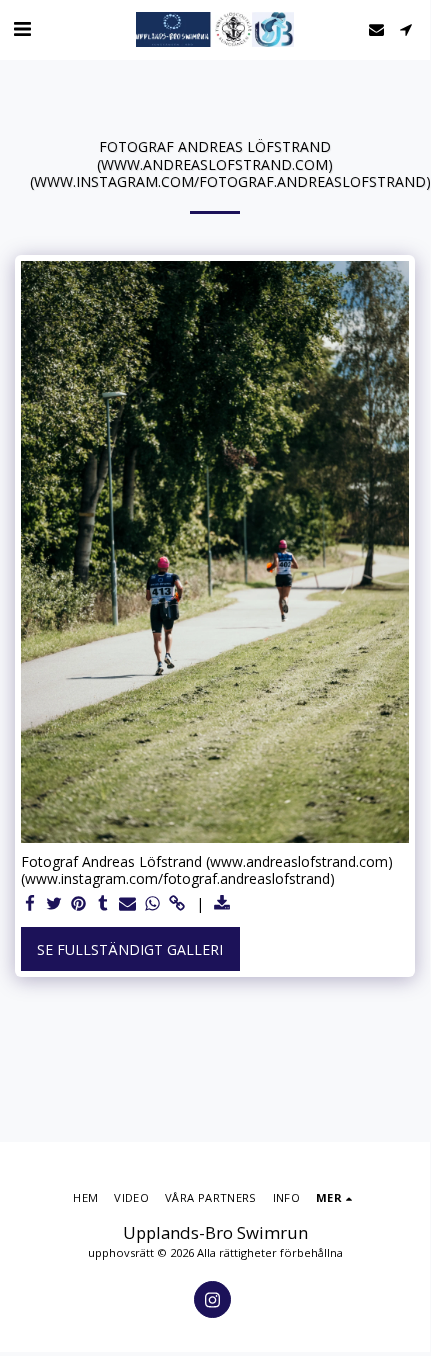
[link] (177, 904)
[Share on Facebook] (30, 904)
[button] (22, 28)
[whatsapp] (153, 904)
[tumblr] (104, 904)
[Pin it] (79, 904)
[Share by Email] (128, 904)
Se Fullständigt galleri (130, 949)
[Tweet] (55, 904)
